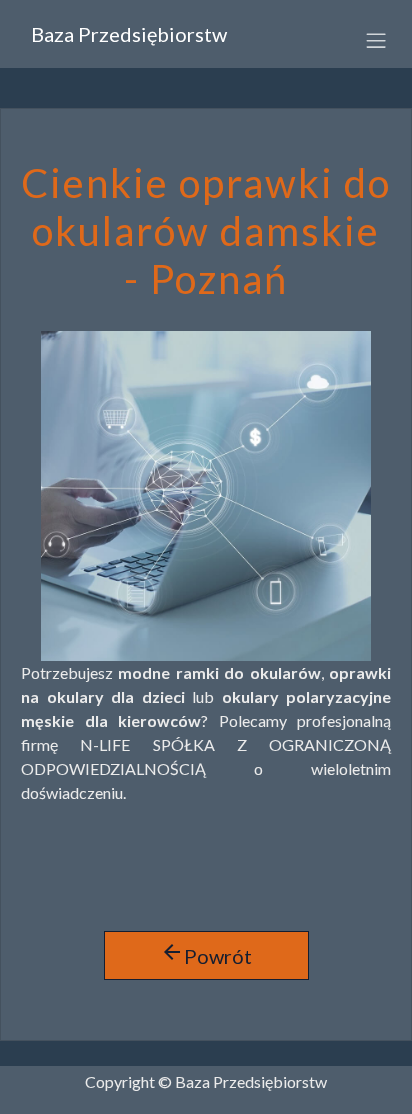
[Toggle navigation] (369, 39)
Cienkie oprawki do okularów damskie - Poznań (206, 231)
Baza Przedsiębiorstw (129, 34)
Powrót (206, 954)
